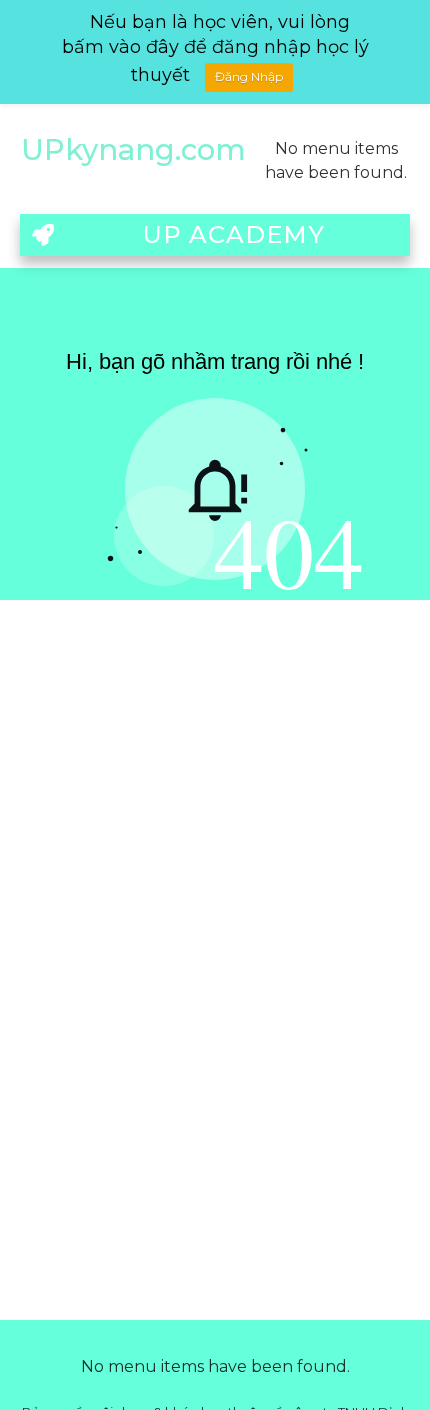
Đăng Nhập (249, 76)
